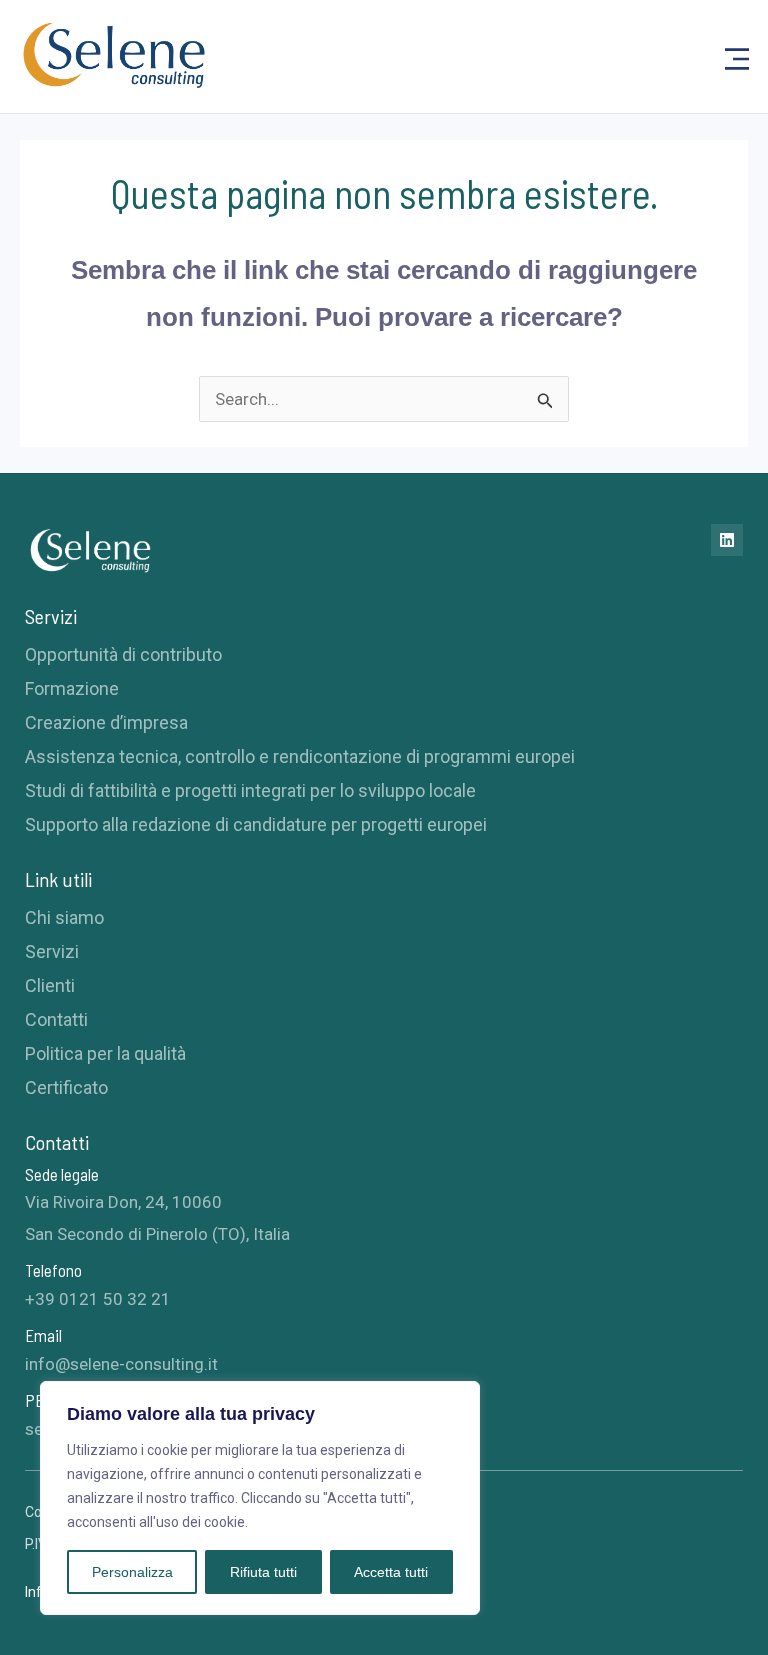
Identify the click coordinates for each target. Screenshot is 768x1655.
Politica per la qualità (105, 1053)
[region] (260, 1498)
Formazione (72, 688)
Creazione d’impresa (106, 722)
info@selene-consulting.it (121, 1364)
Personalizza (132, 1572)
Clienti (50, 985)
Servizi (52, 951)
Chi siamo (64, 917)
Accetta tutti (391, 1572)
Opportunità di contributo (123, 654)
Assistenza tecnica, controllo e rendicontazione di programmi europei (300, 756)
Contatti (56, 1019)
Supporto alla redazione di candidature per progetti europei (256, 824)
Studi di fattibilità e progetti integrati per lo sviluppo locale (250, 790)
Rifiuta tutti (263, 1572)
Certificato (66, 1087)
